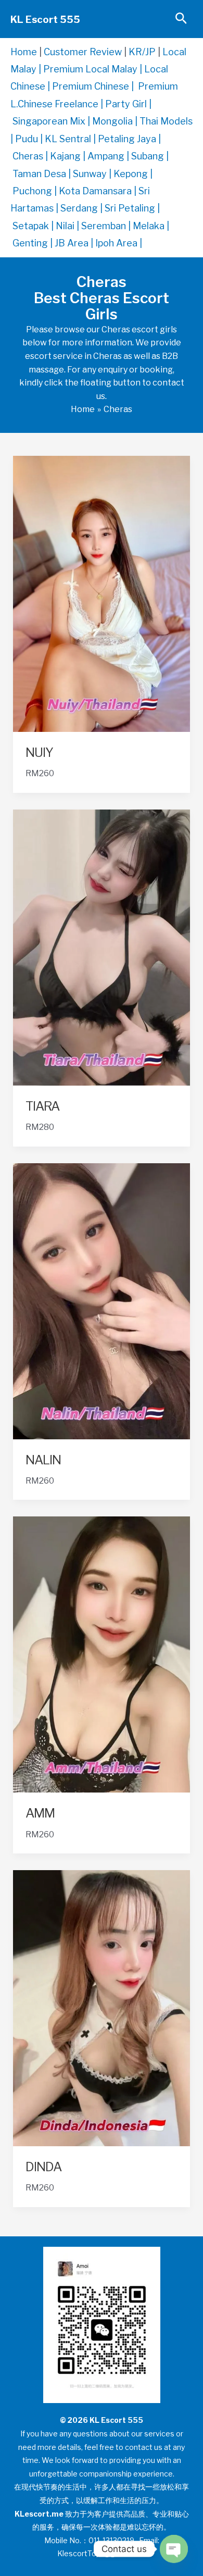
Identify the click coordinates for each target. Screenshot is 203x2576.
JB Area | (75, 243)
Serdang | (83, 208)
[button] (181, 19)
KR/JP (142, 52)
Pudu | (30, 139)
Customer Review (83, 52)
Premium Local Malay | (94, 69)
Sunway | (93, 174)
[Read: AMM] (102, 1654)
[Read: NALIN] (102, 1301)
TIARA (42, 1106)
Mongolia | (116, 121)
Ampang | (109, 156)
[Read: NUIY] (102, 593)
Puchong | (36, 191)
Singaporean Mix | (52, 121)
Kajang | (69, 156)
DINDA (43, 2167)
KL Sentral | (71, 139)
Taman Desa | (43, 174)
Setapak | (34, 226)
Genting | (34, 243)
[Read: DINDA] (102, 2007)
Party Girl (126, 104)
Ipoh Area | (119, 243)
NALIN (43, 1460)
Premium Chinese (91, 86)
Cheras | (31, 156)
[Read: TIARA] (102, 947)
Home (24, 52)
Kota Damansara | (99, 191)
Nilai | (68, 226)
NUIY (39, 752)
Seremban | (107, 226)
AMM (40, 1813)
